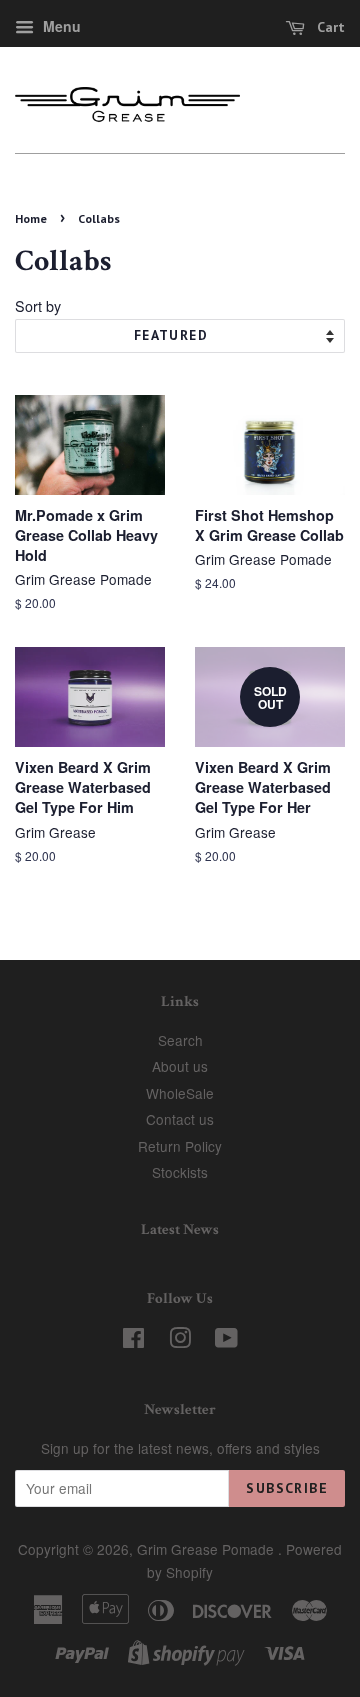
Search (180, 1040)
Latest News (180, 1229)
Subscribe (287, 1488)
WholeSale (180, 1093)
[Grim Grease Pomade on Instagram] (180, 1341)
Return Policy (180, 1146)
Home (31, 218)
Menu (60, 26)
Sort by (38, 305)
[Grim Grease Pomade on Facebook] (133, 1341)
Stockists (180, 1172)
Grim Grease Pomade (207, 1549)
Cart (329, 27)
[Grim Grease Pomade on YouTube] (226, 1341)
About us (180, 1066)
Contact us (180, 1119)
